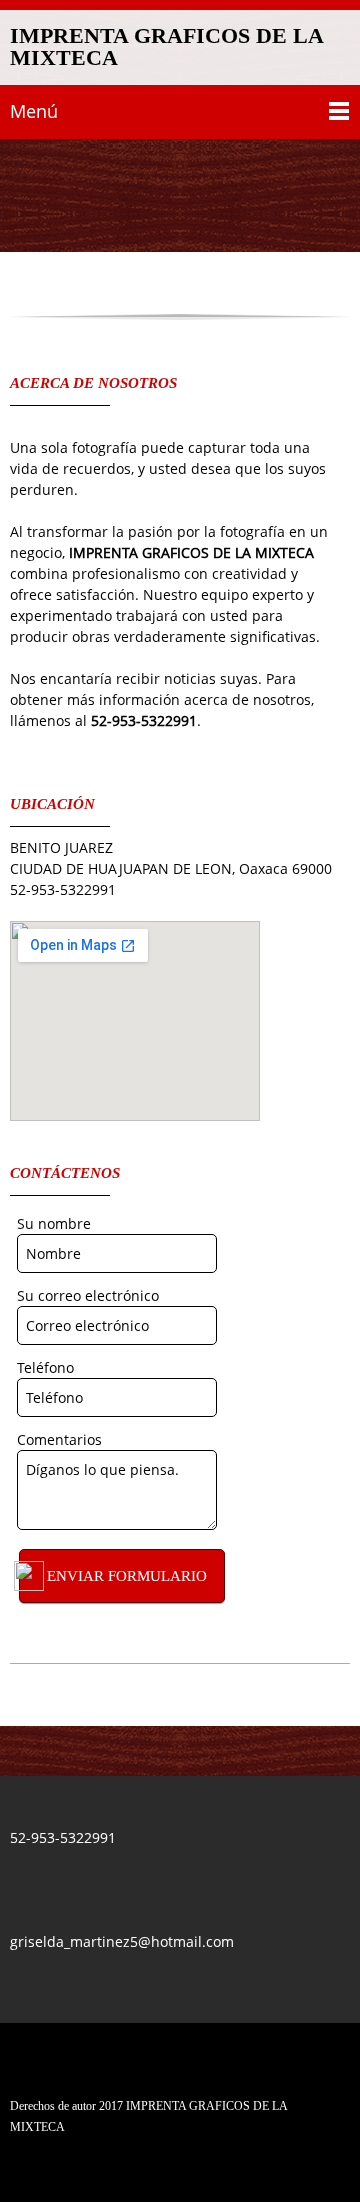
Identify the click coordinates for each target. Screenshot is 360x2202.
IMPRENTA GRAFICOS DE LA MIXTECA (166, 47)
